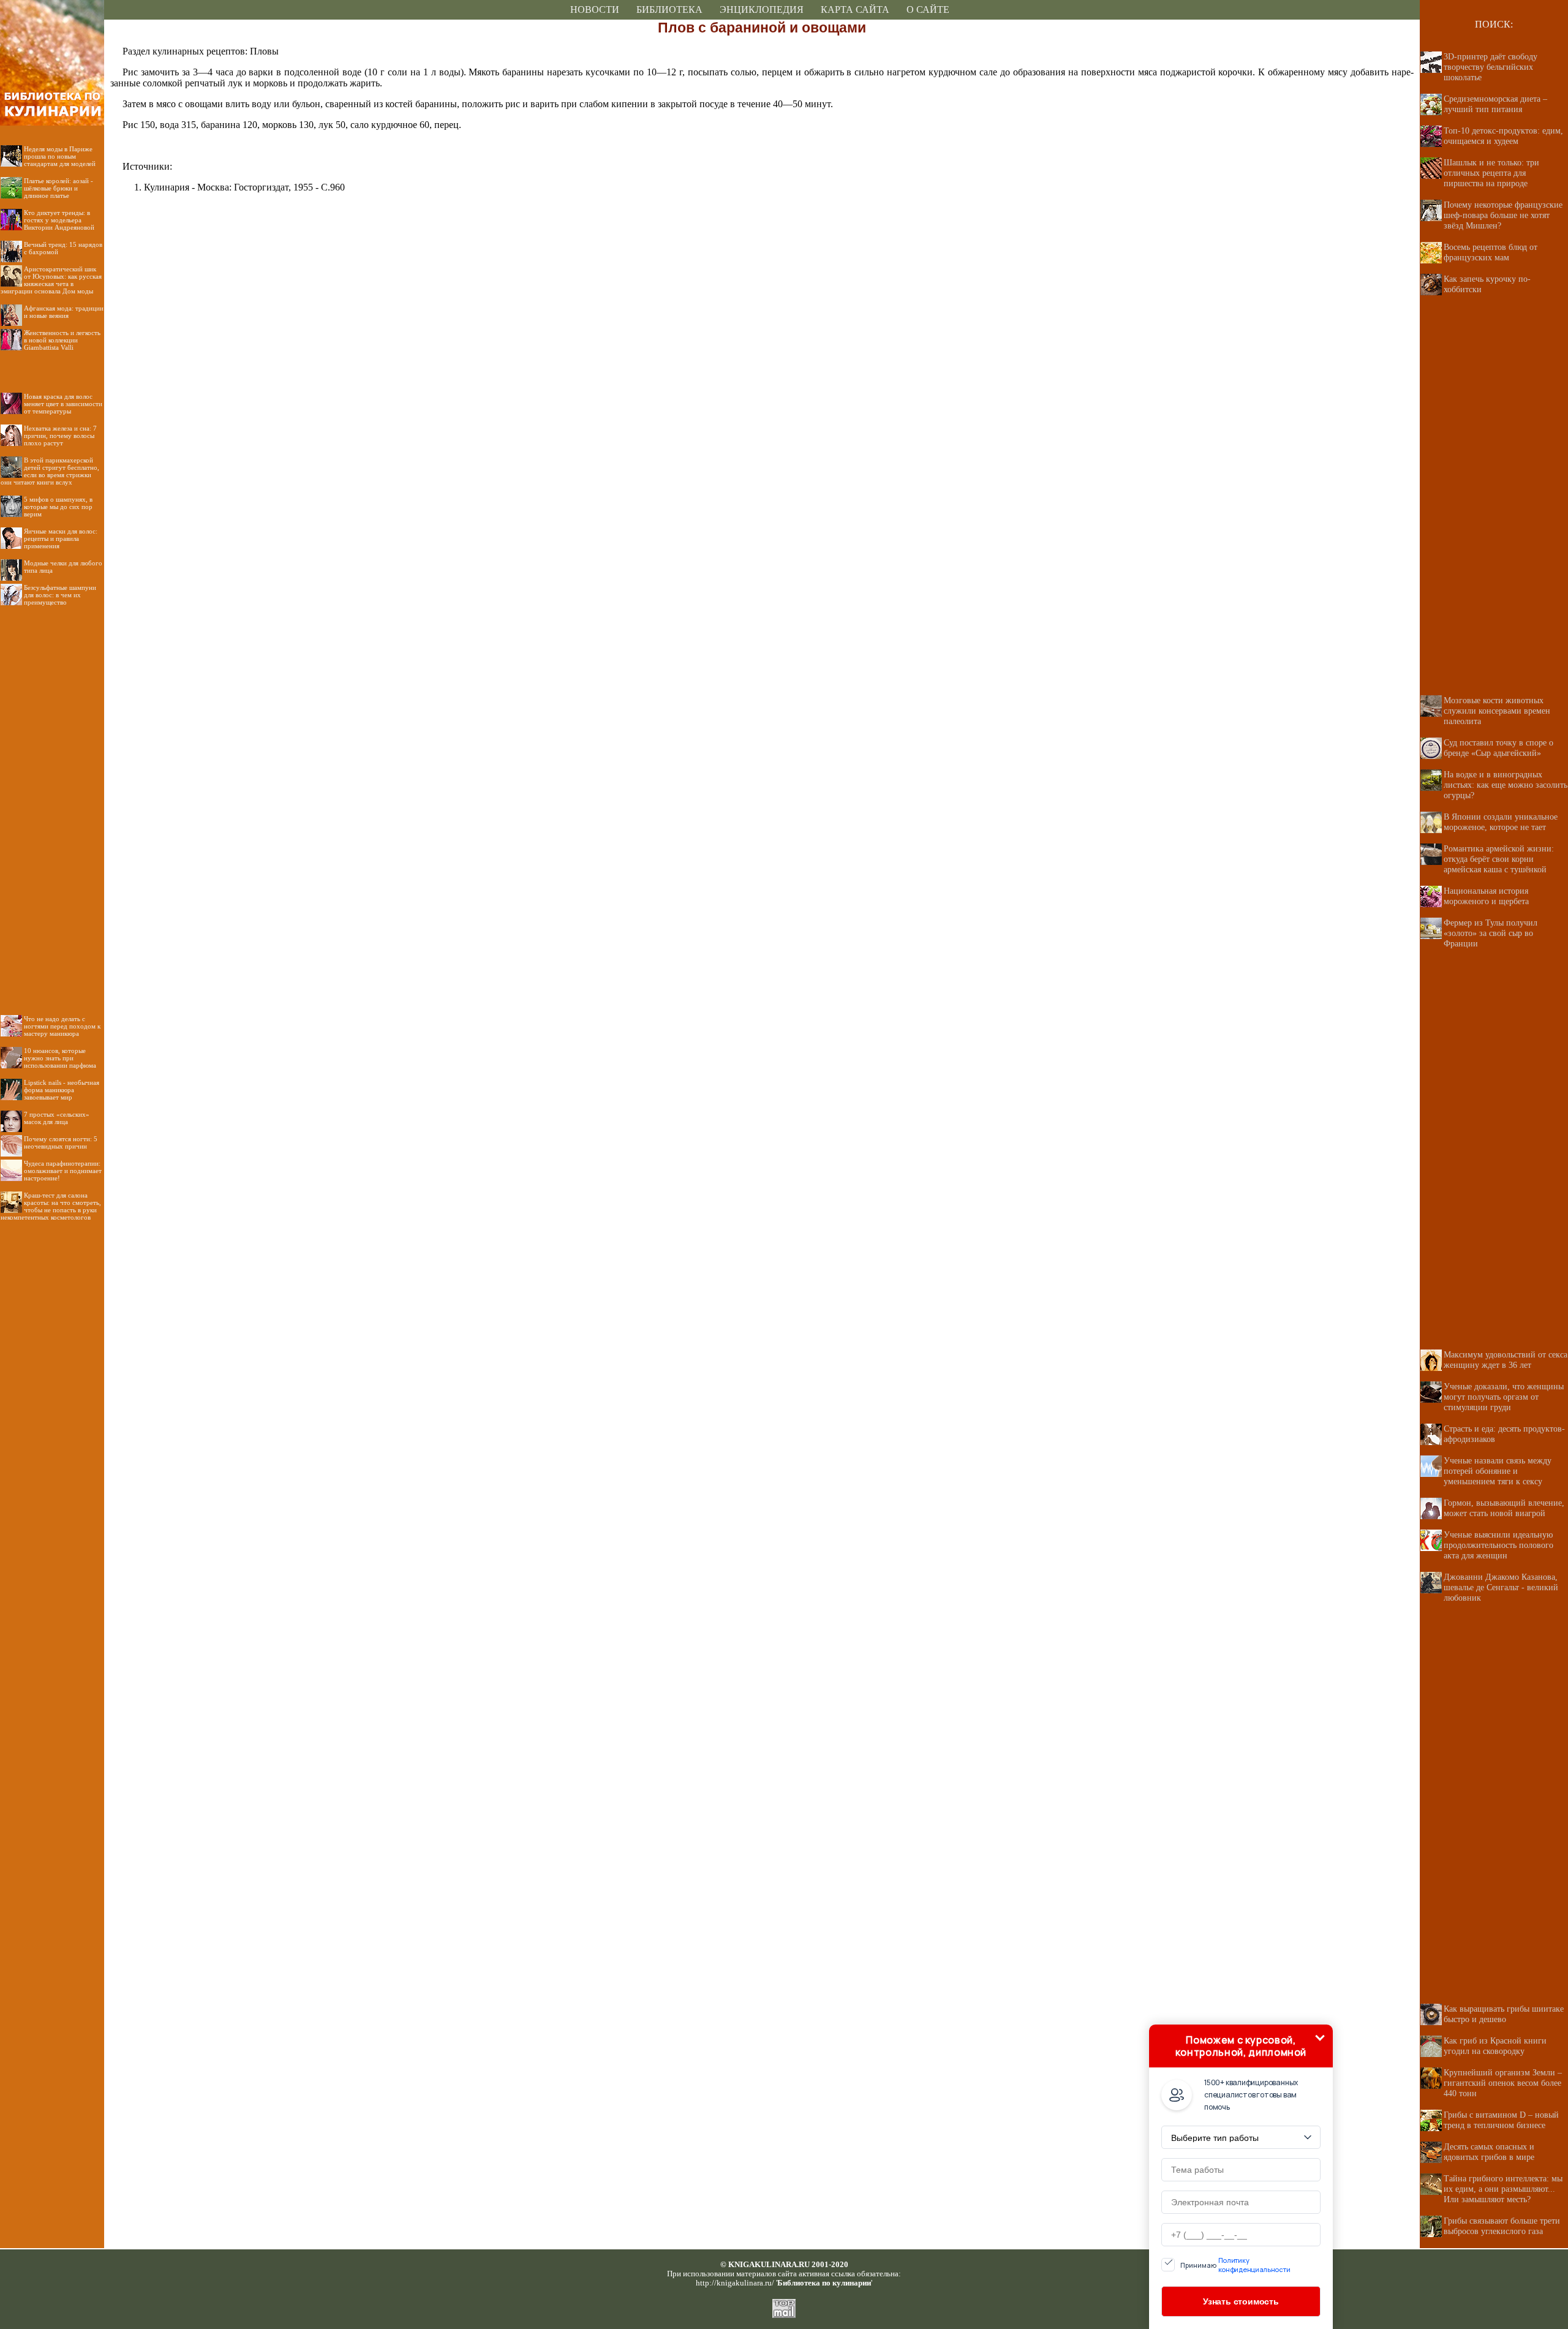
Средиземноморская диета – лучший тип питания (1495, 104)
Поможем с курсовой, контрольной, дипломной (1241, 2046)
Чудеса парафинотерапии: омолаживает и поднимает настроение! (63, 1171)
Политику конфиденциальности (1254, 2265)
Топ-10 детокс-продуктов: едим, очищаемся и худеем (1503, 136)
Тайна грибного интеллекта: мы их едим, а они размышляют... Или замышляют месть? (1503, 2189)
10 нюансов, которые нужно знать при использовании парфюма (60, 1058)
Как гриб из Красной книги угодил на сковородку (1495, 2046)
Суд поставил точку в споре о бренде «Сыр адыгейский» (1498, 748)
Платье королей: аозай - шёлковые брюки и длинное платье (58, 188)
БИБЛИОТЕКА (669, 9)
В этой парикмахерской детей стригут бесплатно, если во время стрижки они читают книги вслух (50, 471)
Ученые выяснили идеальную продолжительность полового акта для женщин (1498, 1545)
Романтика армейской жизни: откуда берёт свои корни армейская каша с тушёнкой (1499, 859)
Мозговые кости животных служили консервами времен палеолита (1497, 711)
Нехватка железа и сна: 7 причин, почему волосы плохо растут (60, 436)
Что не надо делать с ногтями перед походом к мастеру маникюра (62, 1026)
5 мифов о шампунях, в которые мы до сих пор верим (58, 507)
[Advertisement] (52, 801)
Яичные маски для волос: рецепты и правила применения (61, 538)
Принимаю (1235, 2265)
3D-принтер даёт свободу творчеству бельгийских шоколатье (1491, 67)
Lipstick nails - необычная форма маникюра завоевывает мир (62, 1090)
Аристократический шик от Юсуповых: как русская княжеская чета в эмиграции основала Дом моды (51, 280)
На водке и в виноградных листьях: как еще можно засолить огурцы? (1506, 785)
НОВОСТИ (595, 9)
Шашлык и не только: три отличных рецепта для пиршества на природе (1491, 173)
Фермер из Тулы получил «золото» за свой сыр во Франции (1491, 933)
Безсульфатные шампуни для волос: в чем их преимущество (60, 595)
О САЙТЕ (928, 9)
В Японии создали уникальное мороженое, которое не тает (1501, 822)
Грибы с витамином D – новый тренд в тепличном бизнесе (1501, 2120)
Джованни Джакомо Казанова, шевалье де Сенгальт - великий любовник (1501, 1587)
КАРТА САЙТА (855, 9)
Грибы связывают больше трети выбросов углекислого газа (1502, 2226)
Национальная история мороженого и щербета (1486, 896)
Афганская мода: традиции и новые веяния (64, 312)
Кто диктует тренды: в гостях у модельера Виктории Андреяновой (59, 220)
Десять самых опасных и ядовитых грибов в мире (1489, 2152)
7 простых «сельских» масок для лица (57, 1118)
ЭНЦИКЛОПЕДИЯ (762, 9)
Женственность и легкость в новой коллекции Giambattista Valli (62, 340)
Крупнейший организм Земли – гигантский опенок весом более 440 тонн (1503, 2083)
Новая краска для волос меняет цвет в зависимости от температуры (63, 404)
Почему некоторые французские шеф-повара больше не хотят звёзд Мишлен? (1503, 215)
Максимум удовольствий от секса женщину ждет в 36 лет (1506, 1360)
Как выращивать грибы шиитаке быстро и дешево (1504, 2014)
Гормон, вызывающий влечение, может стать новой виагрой (1504, 1508)
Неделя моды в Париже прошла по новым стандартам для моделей (60, 156)
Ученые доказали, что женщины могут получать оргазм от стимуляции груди (1504, 1397)
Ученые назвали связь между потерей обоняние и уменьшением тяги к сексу (1498, 1471)
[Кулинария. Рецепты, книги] (52, 16)
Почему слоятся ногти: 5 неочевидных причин (61, 1142)
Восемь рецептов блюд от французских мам (1491, 252)
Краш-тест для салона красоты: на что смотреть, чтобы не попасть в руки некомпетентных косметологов (51, 1206)
